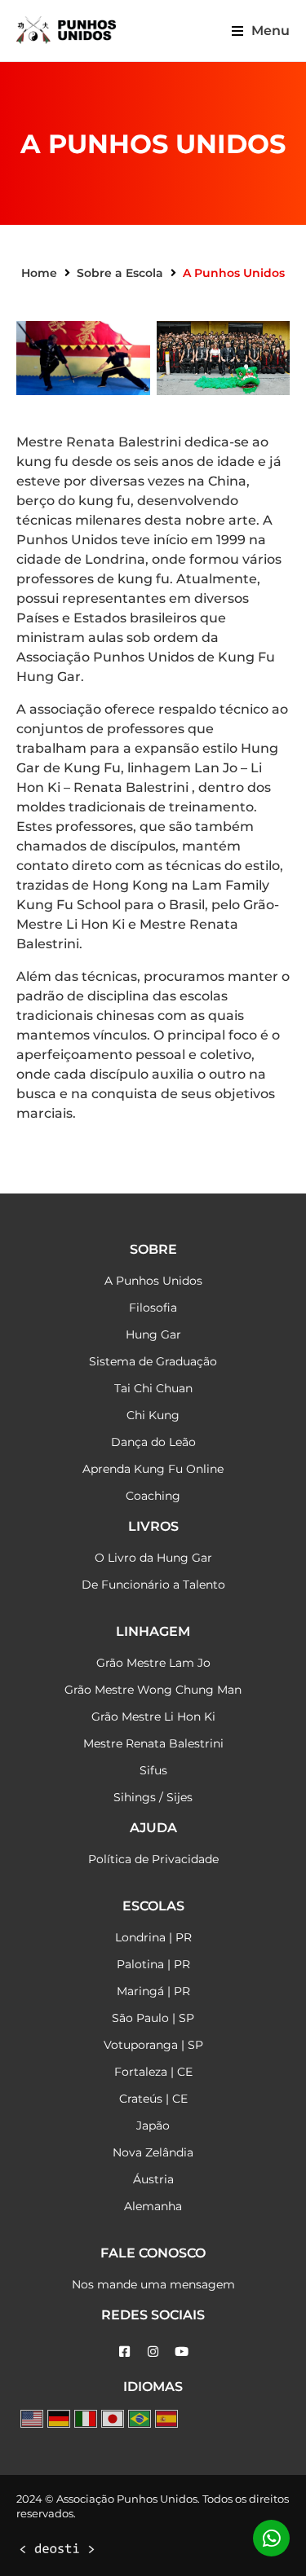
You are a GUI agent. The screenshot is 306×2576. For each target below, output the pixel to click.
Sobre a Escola (120, 273)
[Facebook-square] (125, 2351)
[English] (32, 2419)
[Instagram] (153, 2351)
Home (39, 273)
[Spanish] (166, 2419)
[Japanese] (113, 2419)
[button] (261, 31)
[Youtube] (182, 2351)
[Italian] (86, 2419)
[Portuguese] (140, 2419)
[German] (59, 2419)
